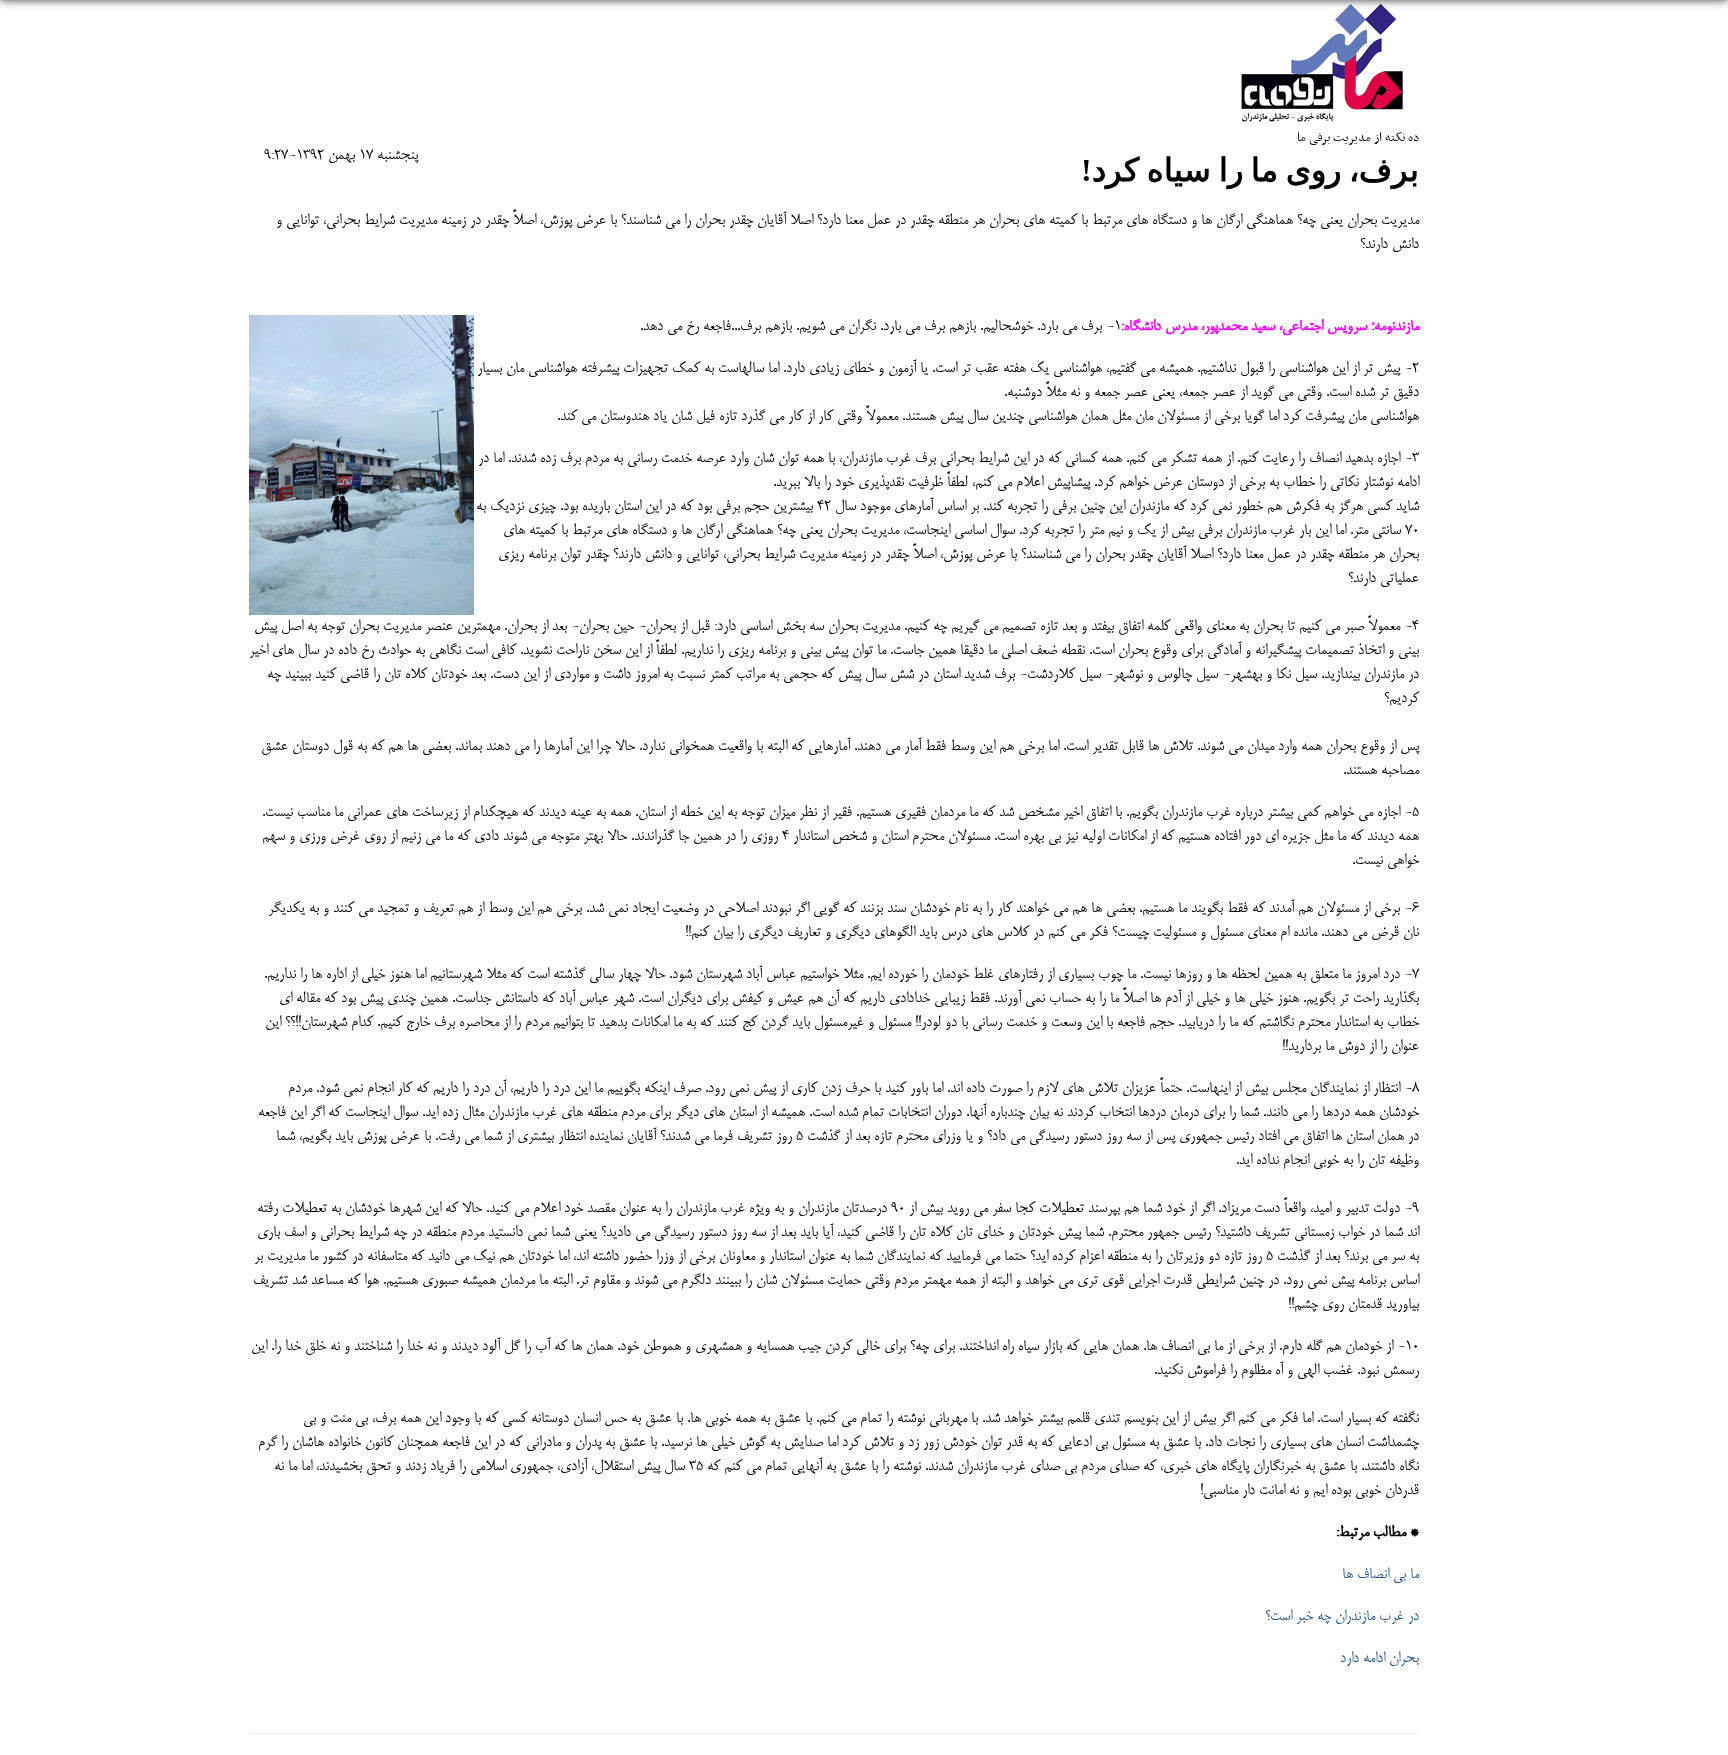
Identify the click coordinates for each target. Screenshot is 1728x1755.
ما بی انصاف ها (1380, 1575)
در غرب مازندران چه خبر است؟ (1342, 1617)
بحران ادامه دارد (1379, 1659)
